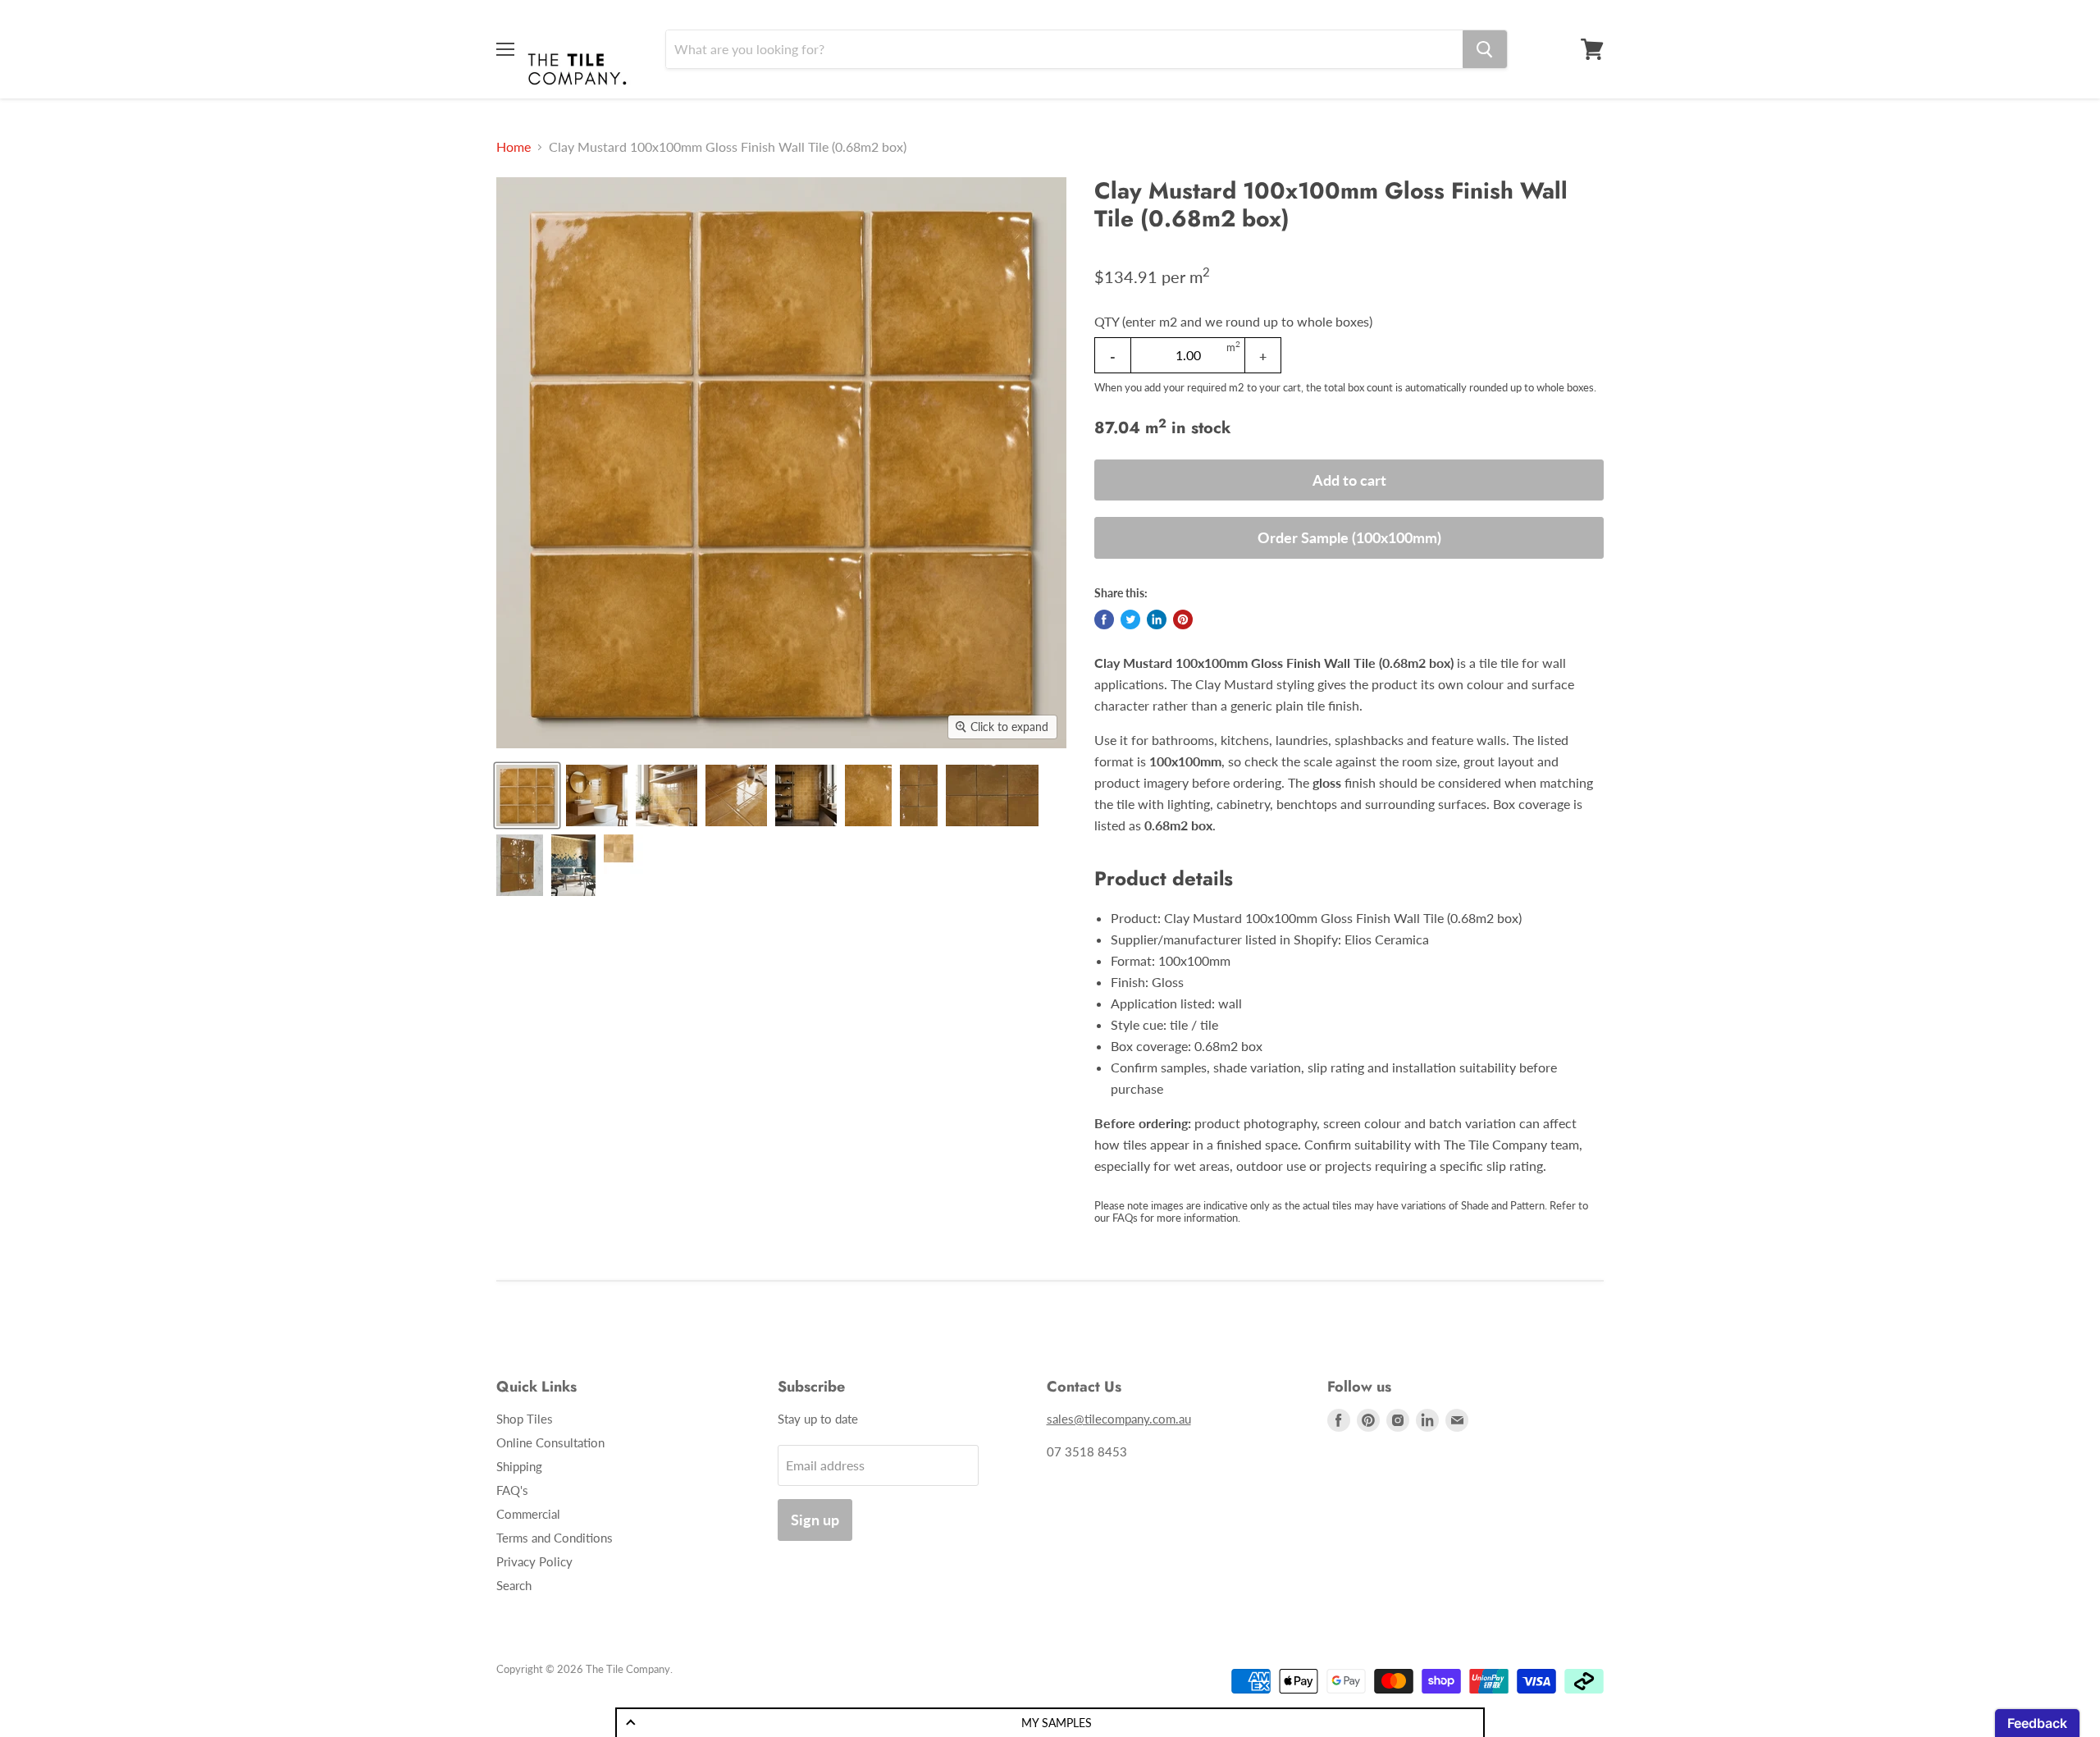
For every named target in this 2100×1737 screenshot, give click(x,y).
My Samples (1057, 1723)
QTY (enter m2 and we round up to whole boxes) (1233, 322)
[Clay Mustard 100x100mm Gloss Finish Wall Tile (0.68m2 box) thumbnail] (868, 795)
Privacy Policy (534, 1561)
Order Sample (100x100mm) (1349, 537)
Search (514, 1585)
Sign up (815, 1520)
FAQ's (512, 1490)
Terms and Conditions (555, 1538)
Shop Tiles (525, 1419)
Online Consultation (550, 1442)
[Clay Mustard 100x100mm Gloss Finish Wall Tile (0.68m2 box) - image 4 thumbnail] (736, 795)
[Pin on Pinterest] (1183, 619)
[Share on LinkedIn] (1157, 619)
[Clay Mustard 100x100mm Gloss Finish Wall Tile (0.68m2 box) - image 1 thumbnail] (527, 795)
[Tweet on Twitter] (1130, 619)
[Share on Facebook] (1104, 619)
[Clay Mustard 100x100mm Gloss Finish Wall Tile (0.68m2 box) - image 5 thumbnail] (806, 795)
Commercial (528, 1514)
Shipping (519, 1466)
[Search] (1485, 49)
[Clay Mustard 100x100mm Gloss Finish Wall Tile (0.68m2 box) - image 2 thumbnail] (597, 795)
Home (514, 147)
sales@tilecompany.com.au (1119, 1419)
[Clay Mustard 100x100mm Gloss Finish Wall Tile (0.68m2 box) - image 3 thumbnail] (667, 795)
